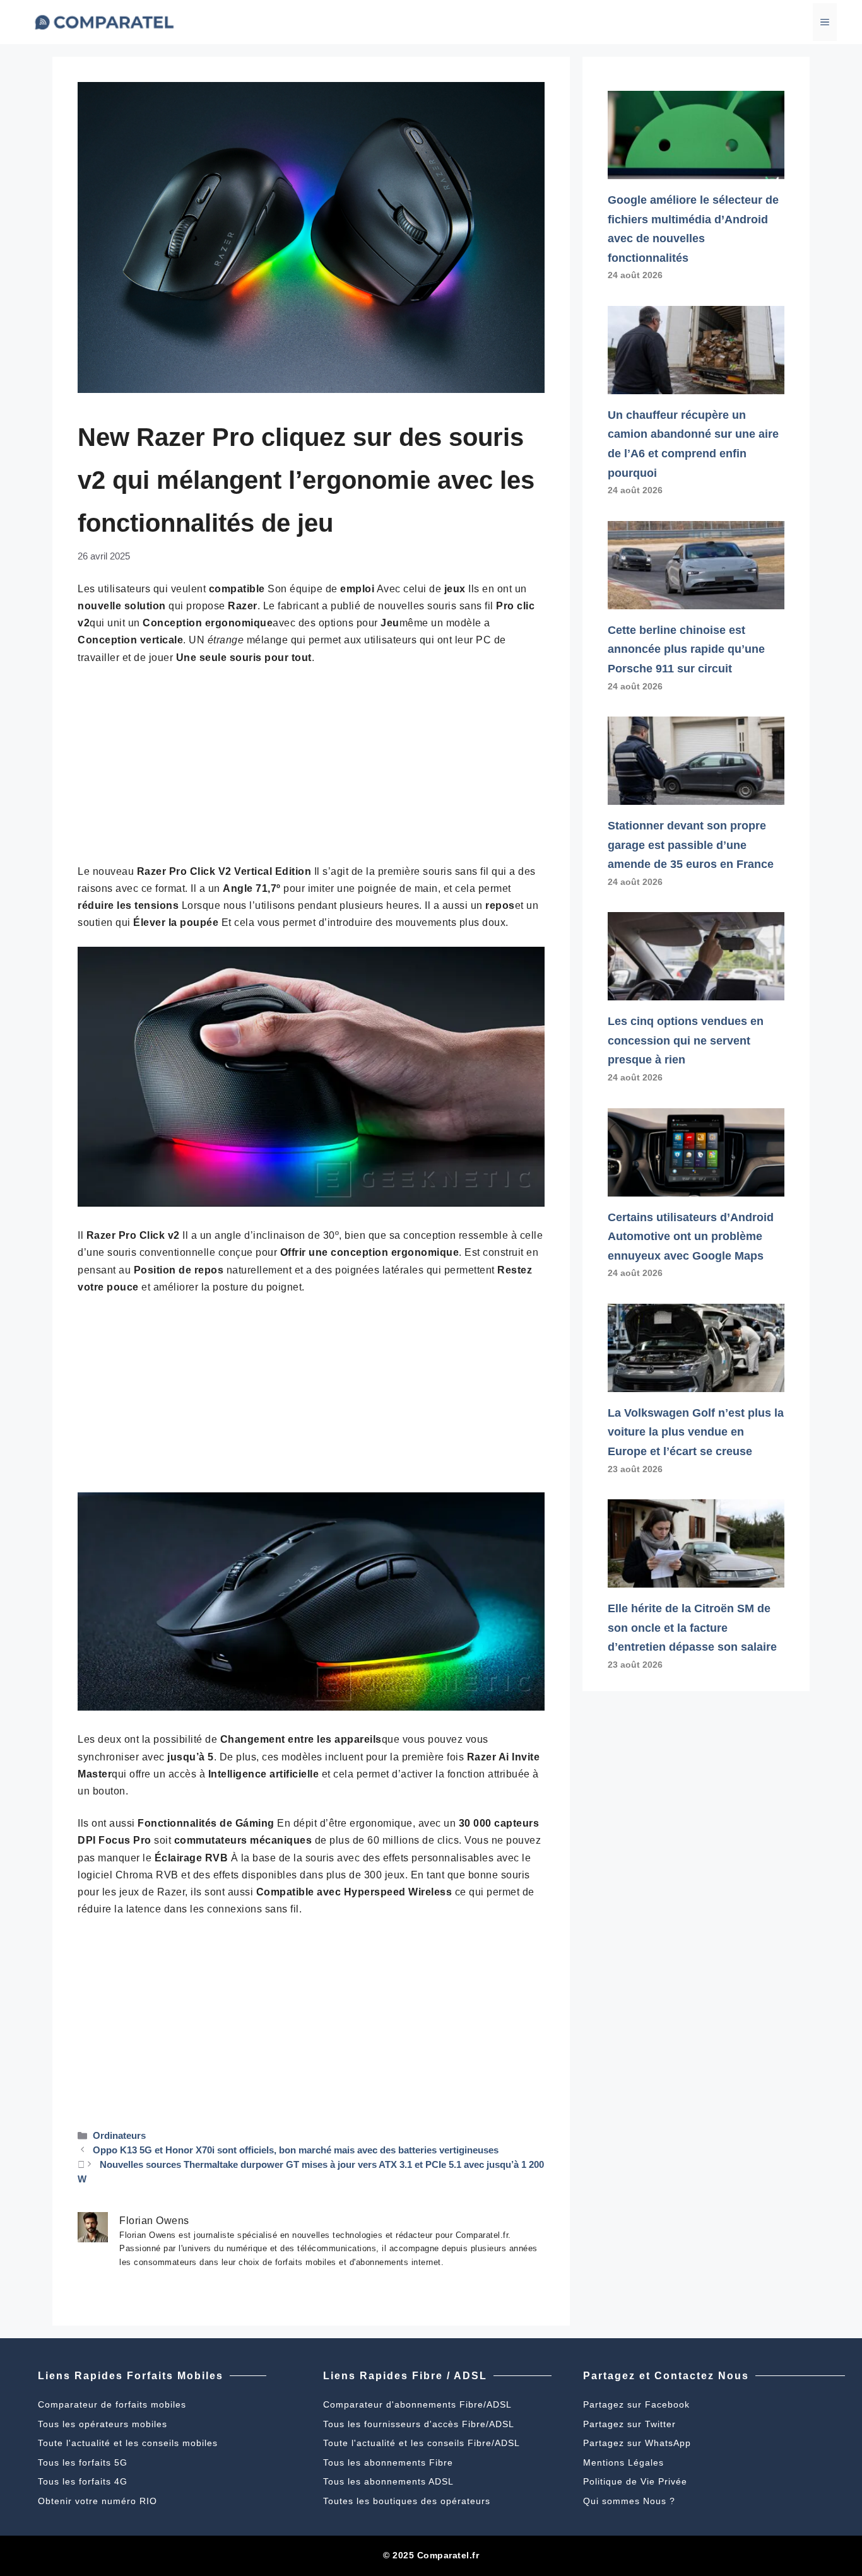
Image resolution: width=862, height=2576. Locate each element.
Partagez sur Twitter (629, 2424)
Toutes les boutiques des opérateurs (407, 2501)
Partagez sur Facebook (636, 2404)
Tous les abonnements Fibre (388, 2462)
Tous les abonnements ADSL (388, 2481)
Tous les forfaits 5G (83, 2462)
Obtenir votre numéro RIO (97, 2501)
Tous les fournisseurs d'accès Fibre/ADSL (419, 2424)
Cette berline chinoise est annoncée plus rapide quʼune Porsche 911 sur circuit (686, 649)
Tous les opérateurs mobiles (103, 2424)
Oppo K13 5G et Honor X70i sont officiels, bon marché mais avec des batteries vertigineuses (296, 2150)
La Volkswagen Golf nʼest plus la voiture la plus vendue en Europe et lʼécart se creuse (696, 1432)
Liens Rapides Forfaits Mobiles (131, 2376)
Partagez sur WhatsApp (637, 2443)
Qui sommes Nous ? (629, 2501)
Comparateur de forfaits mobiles (112, 2404)
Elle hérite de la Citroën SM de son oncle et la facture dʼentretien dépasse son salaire (692, 1628)
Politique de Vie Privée (635, 2481)
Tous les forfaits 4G (83, 2481)
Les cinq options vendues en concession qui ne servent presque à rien (686, 1040)
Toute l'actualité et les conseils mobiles (128, 2443)
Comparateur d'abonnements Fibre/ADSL (417, 2404)
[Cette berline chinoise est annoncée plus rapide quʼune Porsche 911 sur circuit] (696, 599)
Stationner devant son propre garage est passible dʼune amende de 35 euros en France (691, 845)
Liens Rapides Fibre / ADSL (405, 2376)
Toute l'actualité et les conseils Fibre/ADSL (422, 2443)
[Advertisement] (311, 770)
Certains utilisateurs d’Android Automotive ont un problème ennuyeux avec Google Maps (691, 1237)
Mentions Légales (623, 2462)
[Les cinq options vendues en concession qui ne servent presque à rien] (696, 991)
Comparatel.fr (448, 2555)
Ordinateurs (119, 2135)
